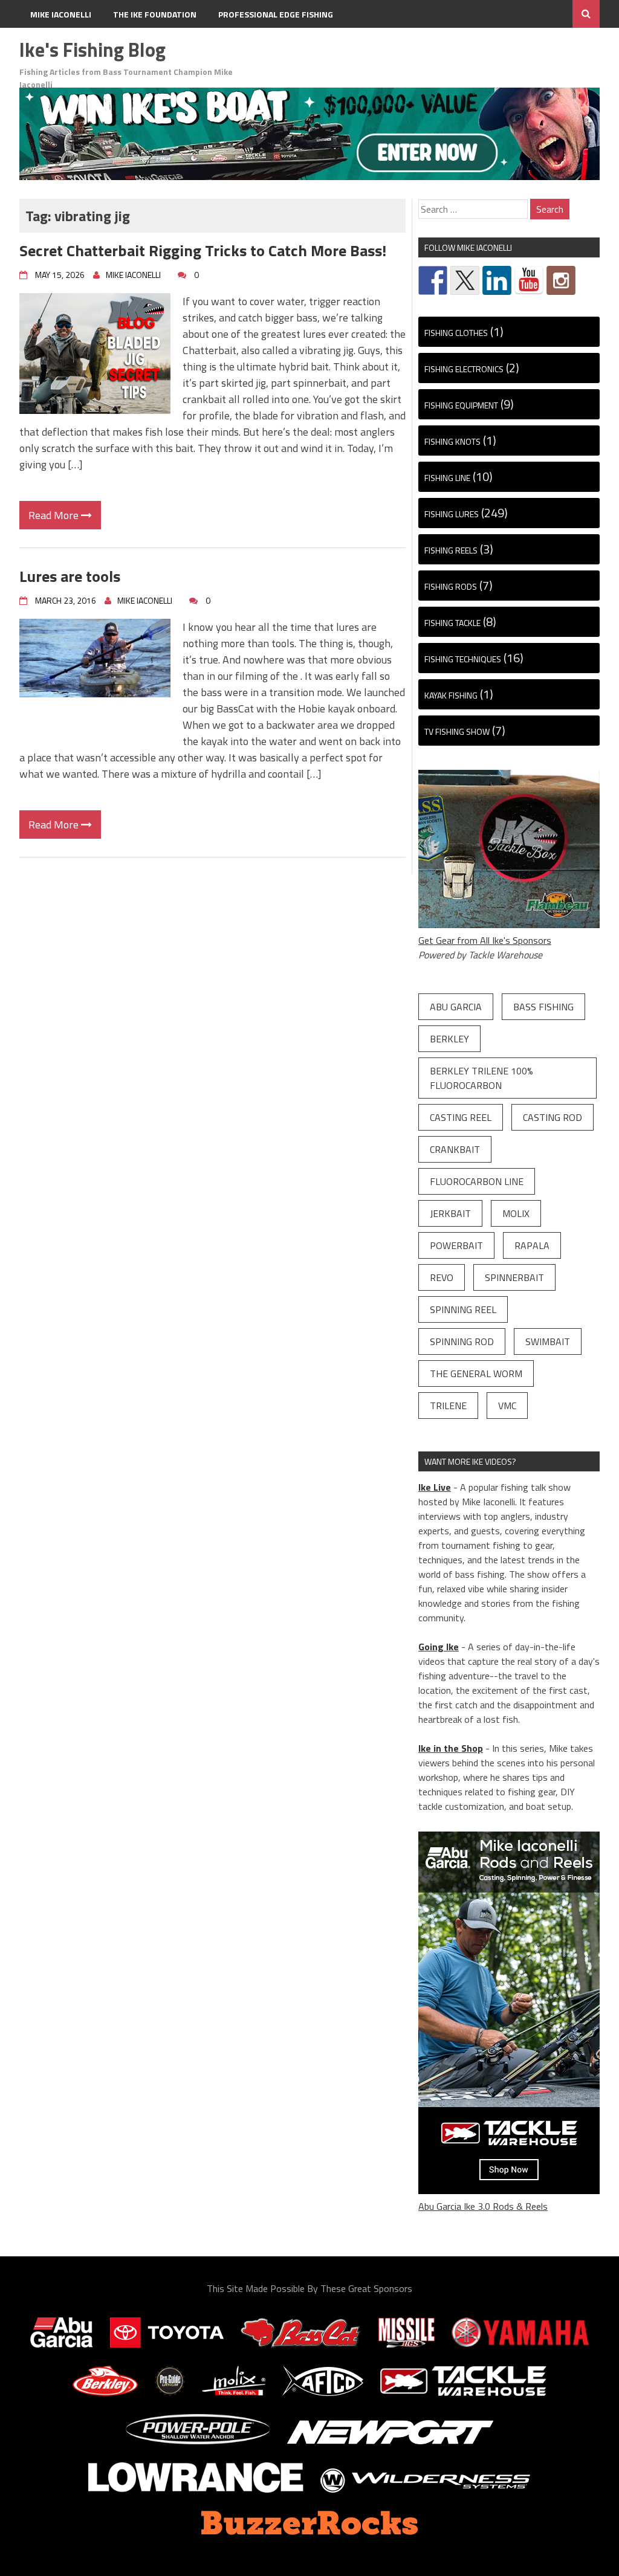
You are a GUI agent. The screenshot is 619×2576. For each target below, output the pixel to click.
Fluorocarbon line (477, 1181)
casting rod (553, 1117)
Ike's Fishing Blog (92, 50)
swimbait (548, 1341)
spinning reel (463, 1309)
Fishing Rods (451, 586)
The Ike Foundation (155, 14)
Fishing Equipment (461, 405)
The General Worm (476, 1374)
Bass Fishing (543, 1007)
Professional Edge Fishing (276, 14)
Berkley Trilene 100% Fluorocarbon (481, 1078)
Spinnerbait (514, 1277)
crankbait (455, 1149)
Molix (516, 1213)
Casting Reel (461, 1117)
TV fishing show (457, 731)
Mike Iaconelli (61, 14)
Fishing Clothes (456, 333)
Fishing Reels (451, 550)
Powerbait (456, 1245)
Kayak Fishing (451, 695)
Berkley (449, 1039)
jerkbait (450, 1213)
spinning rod (462, 1341)
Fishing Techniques (463, 659)
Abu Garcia (456, 1007)
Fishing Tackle (452, 623)
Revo (442, 1277)
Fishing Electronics (464, 369)
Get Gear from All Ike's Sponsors (485, 940)
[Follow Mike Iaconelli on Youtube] (529, 280)
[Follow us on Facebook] (433, 280)
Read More (55, 515)
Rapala (532, 1245)
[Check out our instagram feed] (561, 280)
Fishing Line (447, 478)
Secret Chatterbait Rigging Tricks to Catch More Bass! (203, 250)
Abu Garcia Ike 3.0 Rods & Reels (483, 2206)
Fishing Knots (452, 441)
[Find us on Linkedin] (497, 280)
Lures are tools (70, 576)
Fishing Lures (452, 514)
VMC (507, 1406)
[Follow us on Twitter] (465, 280)
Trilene (448, 1406)
